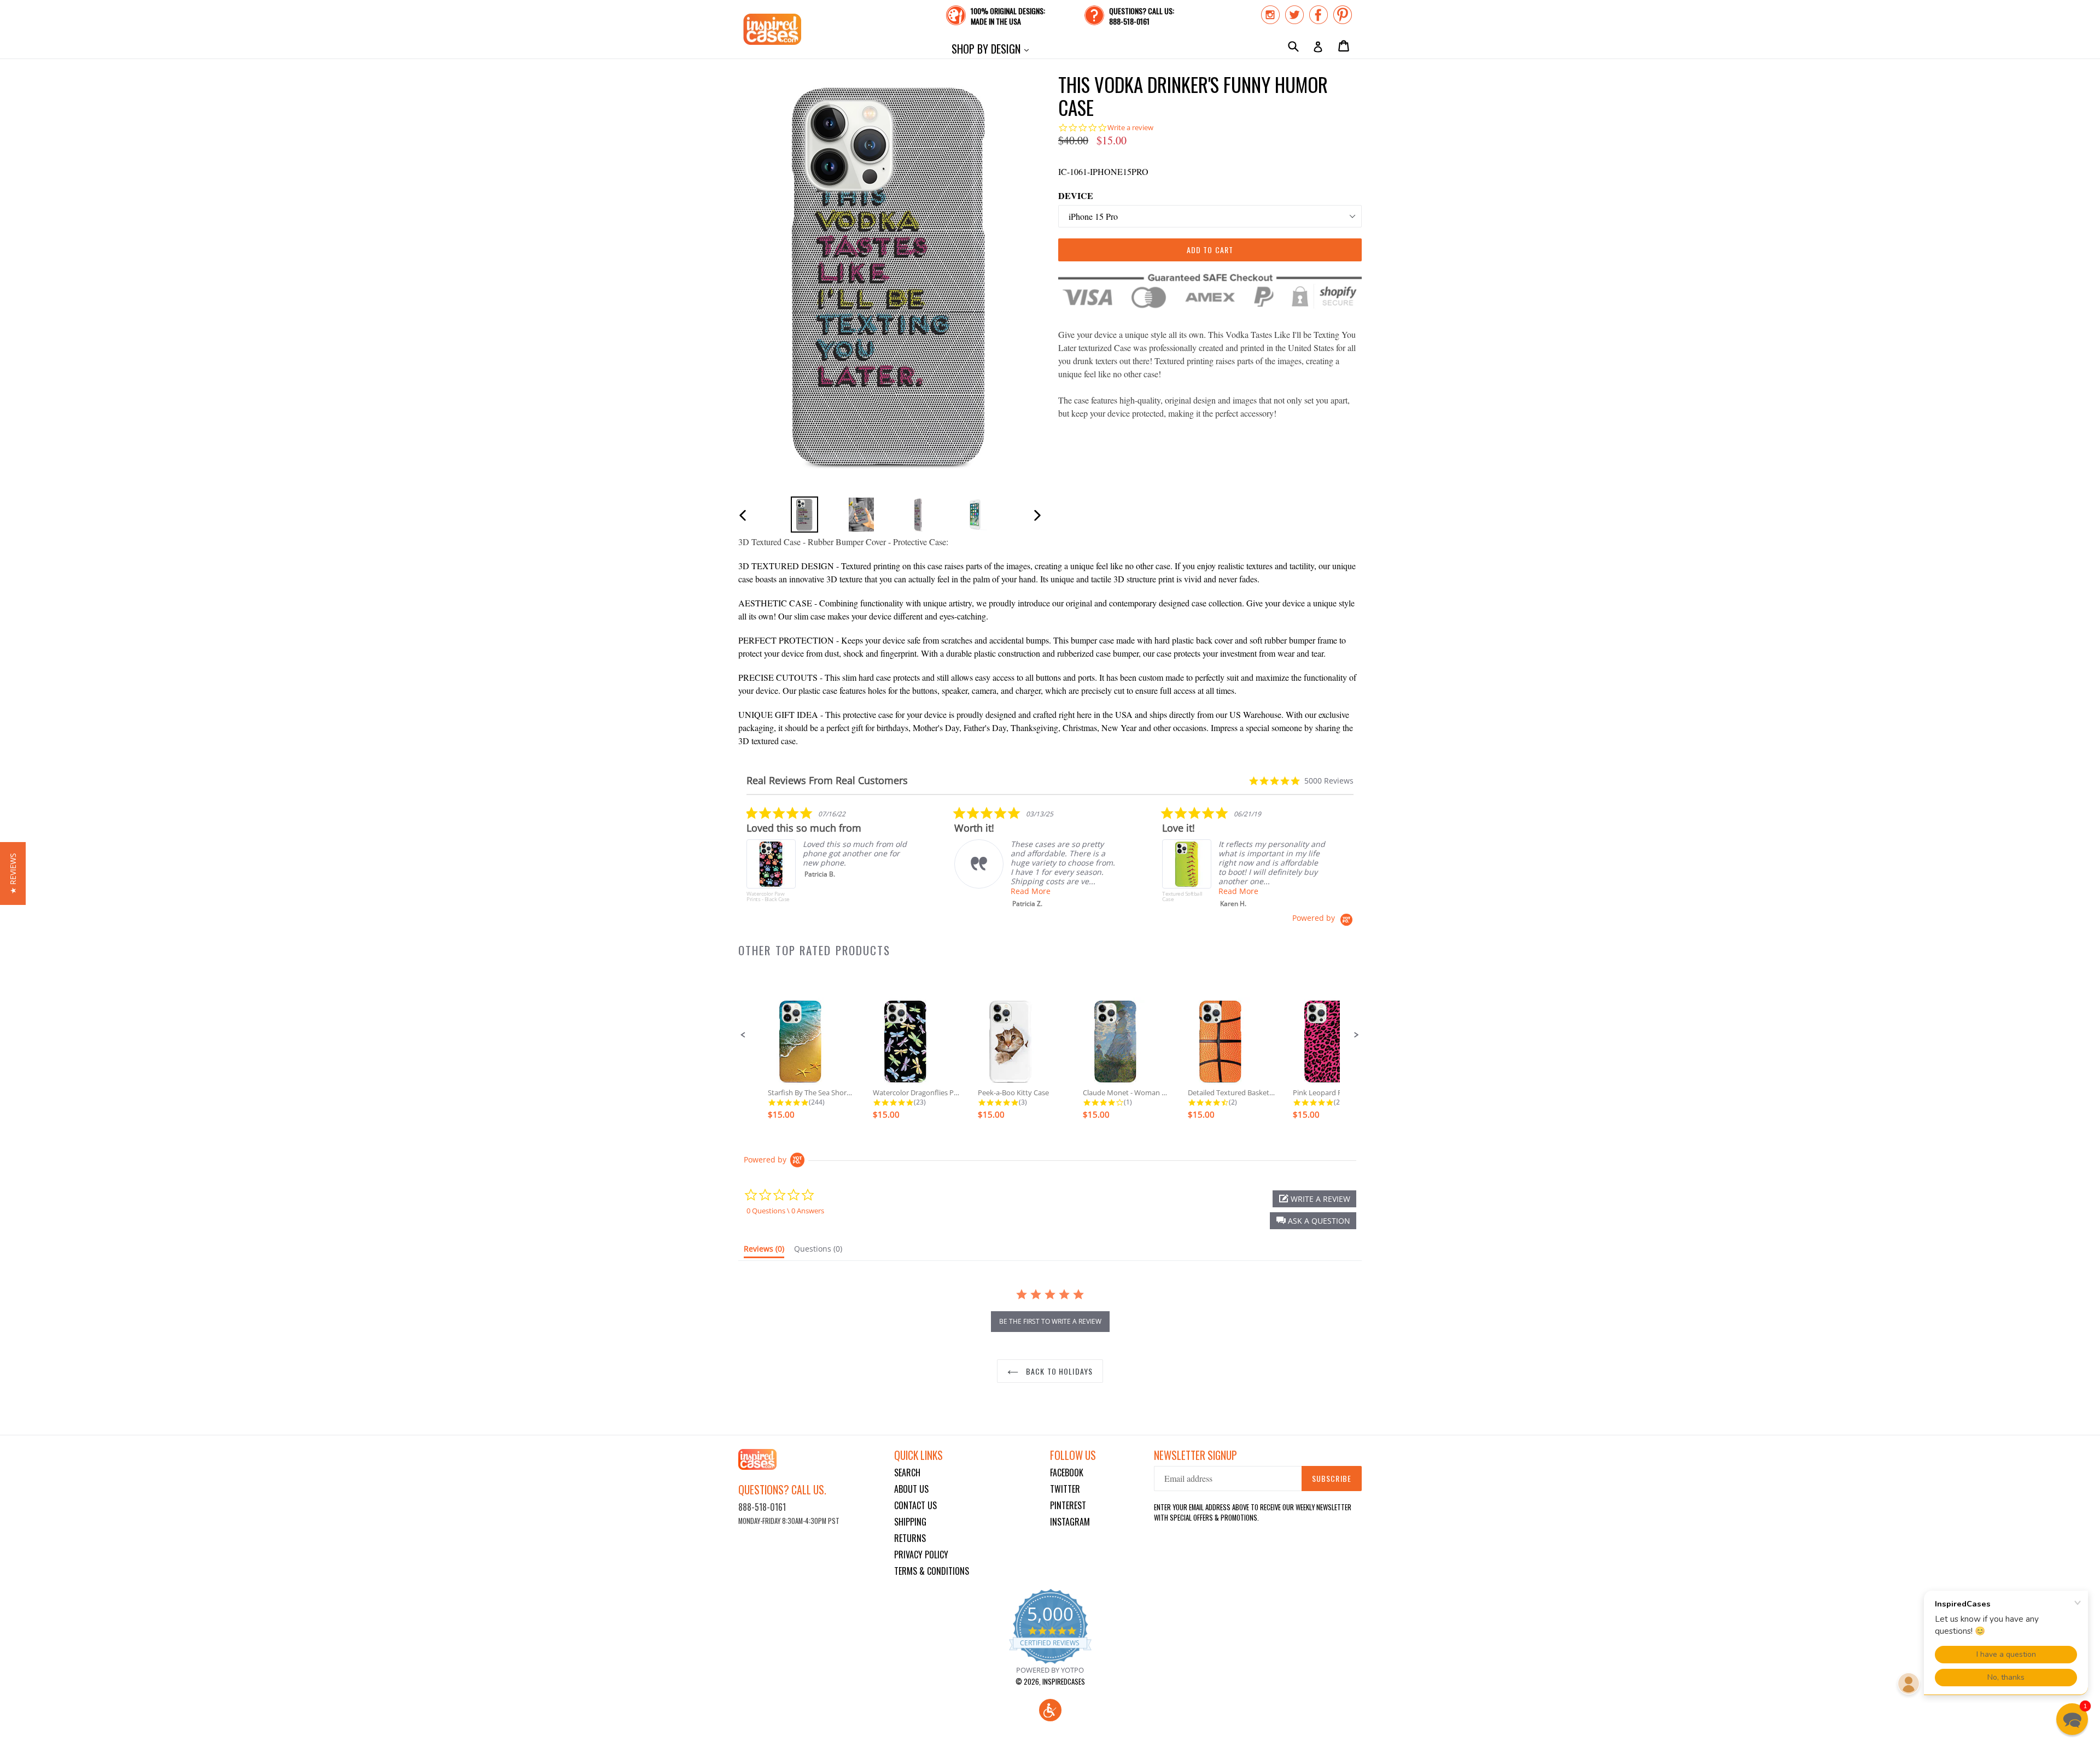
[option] (804, 514)
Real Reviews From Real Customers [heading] (827, 781)
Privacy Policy (921, 1555)
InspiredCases (1064, 1681)
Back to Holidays (1058, 1371)
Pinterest (1068, 1505)
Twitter (1065, 1489)
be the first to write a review (1050, 1321)
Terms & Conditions (932, 1571)
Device (1076, 195)
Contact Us (915, 1505)
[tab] (764, 1251)
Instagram (1070, 1522)
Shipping (910, 1522)
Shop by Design (993, 48)
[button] (743, 1035)
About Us (911, 1489)
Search (907, 1473)
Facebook (1067, 1473)
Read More (1031, 891)
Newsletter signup (1195, 1455)
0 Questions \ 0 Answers (785, 1211)
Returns (910, 1538)
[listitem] (829, 860)
